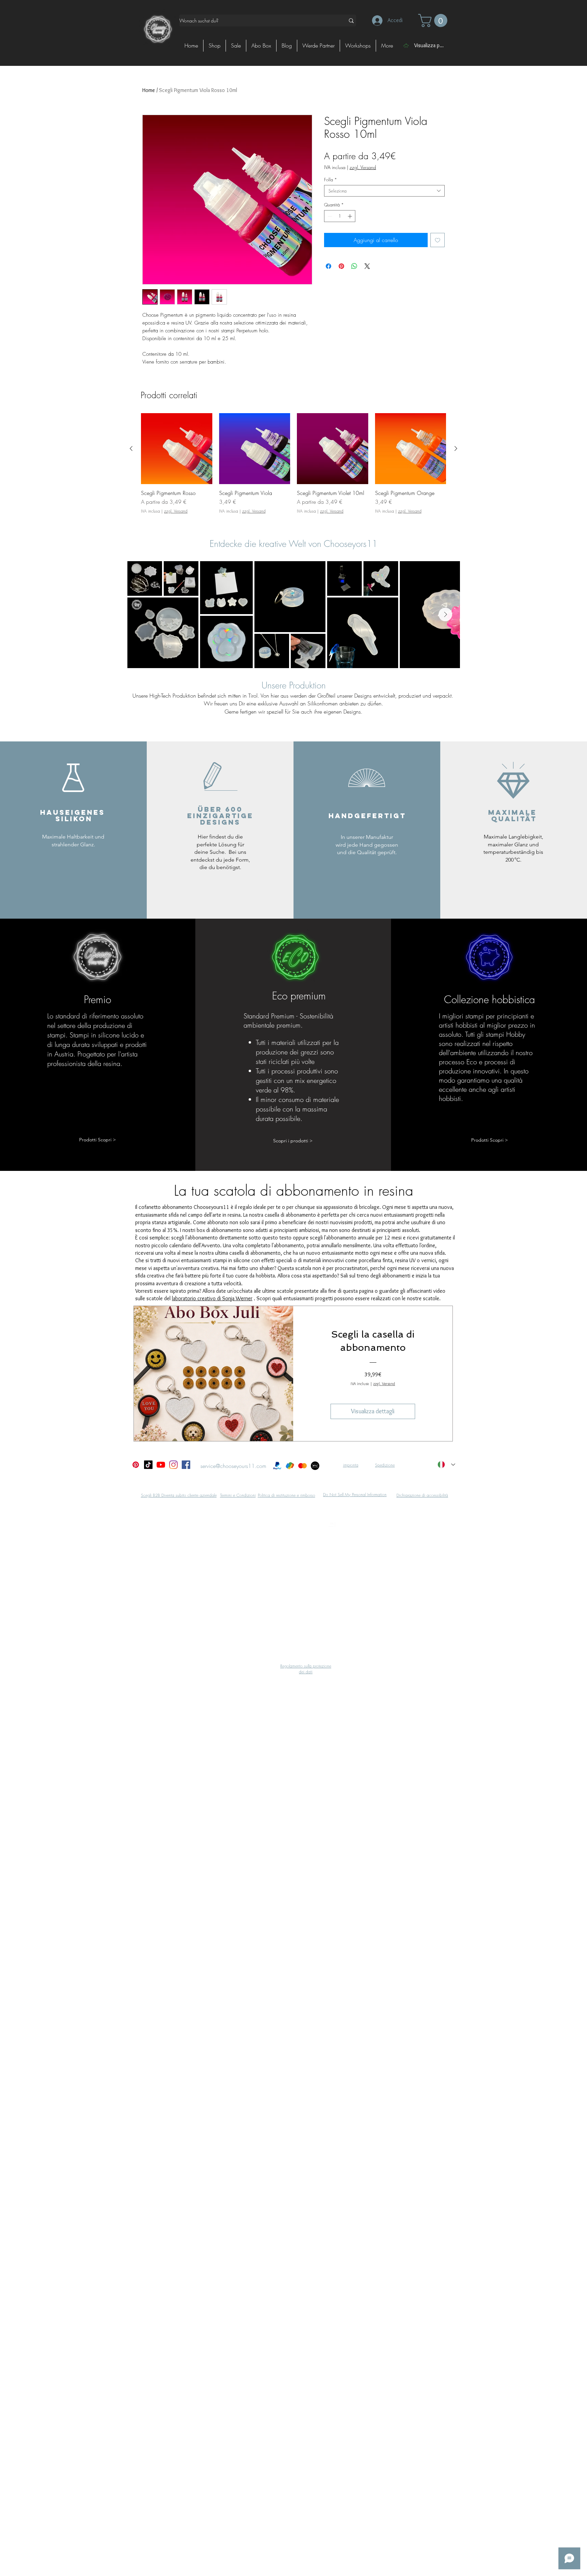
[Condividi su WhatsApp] (354, 266)
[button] (434, 21)
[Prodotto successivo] (456, 448)
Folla (331, 180)
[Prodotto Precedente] (131, 448)
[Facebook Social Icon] (186, 1465)
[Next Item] (445, 614)
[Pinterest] (136, 1465)
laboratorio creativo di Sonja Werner (212, 1298)
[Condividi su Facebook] (328, 266)
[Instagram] (173, 1465)
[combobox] (384, 191)
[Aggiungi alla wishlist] (438, 240)
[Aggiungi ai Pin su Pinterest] (341, 266)
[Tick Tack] (148, 1465)
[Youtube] (161, 1465)
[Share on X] (367, 266)
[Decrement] (329, 216)
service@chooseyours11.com (233, 1466)
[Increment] (351, 216)
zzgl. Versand (363, 167)
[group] (293, 467)
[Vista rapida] (177, 449)
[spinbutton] (340, 216)
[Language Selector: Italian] (446, 1465)
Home (149, 90)
